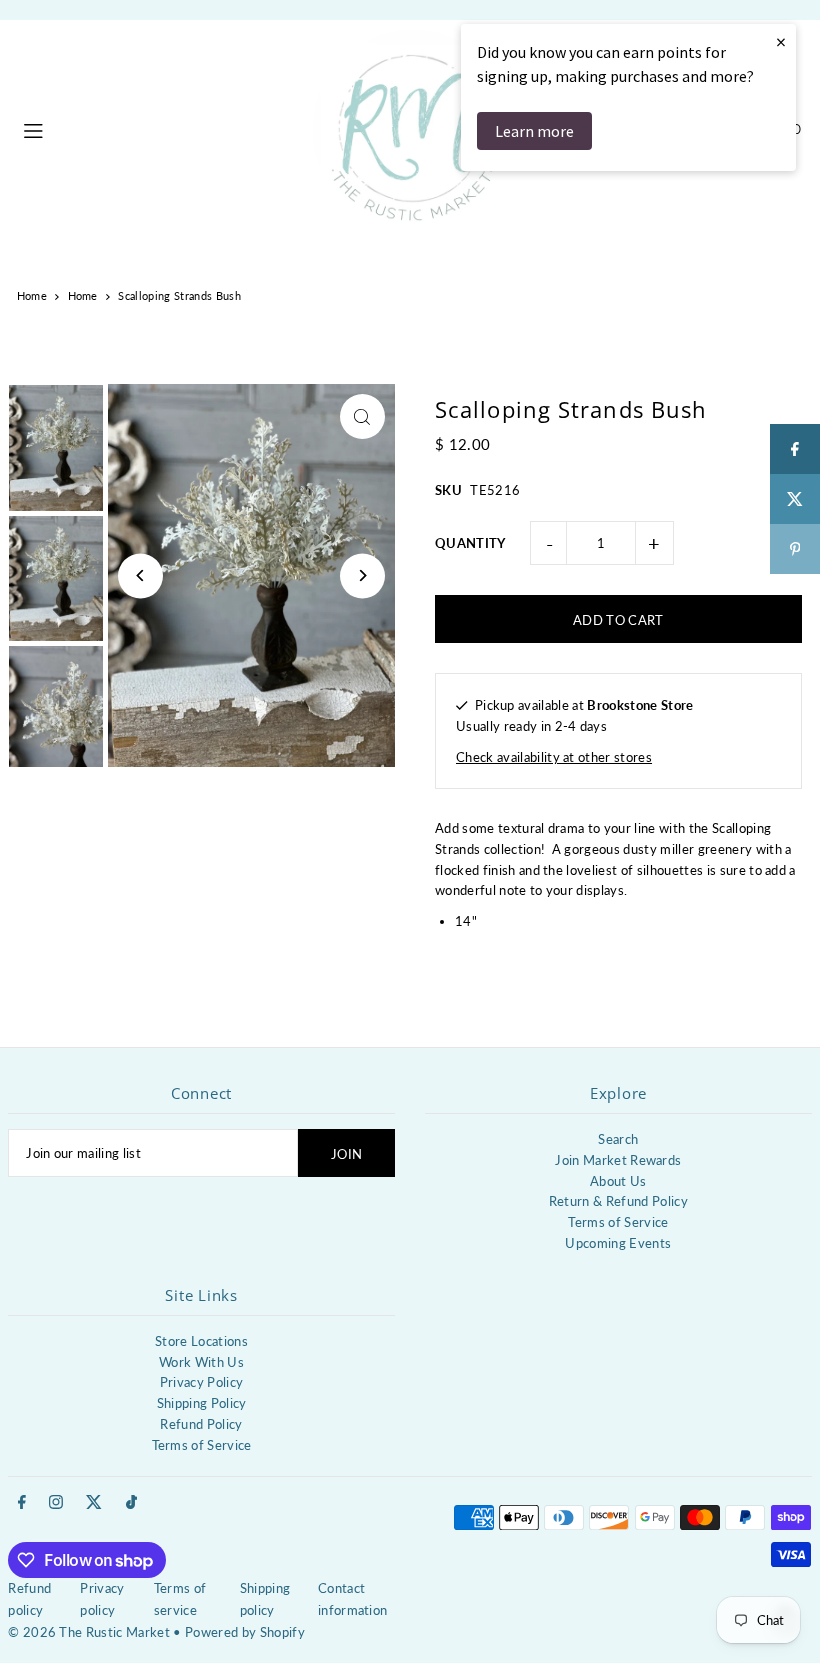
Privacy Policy (202, 1382)
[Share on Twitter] (795, 499)
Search (618, 1139)
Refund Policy (201, 1424)
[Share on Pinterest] (795, 549)
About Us (618, 1181)
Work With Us (201, 1362)
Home (32, 295)
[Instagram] (56, 1503)
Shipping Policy (202, 1403)
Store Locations (201, 1341)
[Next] (362, 575)
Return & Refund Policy (618, 1201)
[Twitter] (94, 1503)
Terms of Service (618, 1222)
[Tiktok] (131, 1503)
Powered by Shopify (245, 1632)
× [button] (781, 41)
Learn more (534, 131)
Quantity (470, 543)
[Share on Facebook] (795, 449)
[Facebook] (22, 1503)
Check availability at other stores (554, 757)
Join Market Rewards (618, 1160)
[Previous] (140, 575)
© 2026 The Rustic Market (89, 1632)
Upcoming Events (618, 1243)
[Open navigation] (157, 128)
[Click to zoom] (362, 416)
